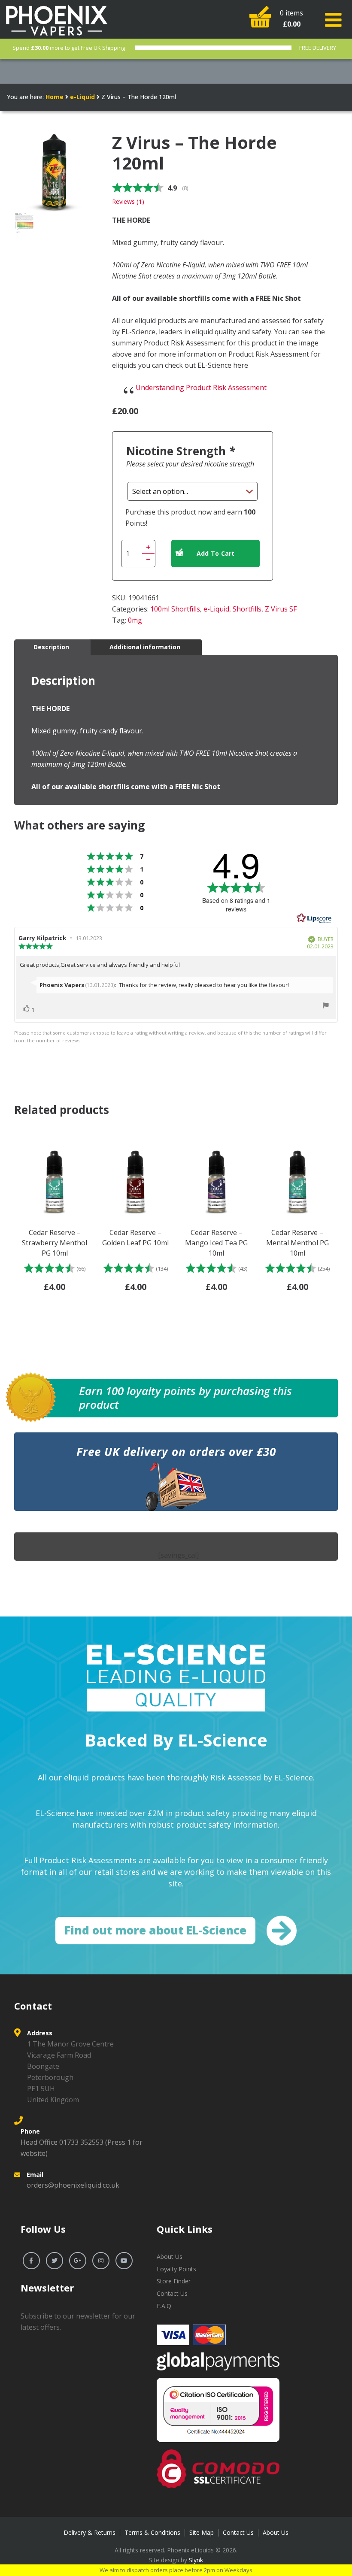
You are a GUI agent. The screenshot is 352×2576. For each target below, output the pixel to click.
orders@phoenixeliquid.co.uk (73, 2185)
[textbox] (220, 354)
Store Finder (174, 2281)
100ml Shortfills (175, 609)
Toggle (335, 20)
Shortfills (247, 609)
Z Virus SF (281, 609)
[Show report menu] (326, 1007)
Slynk (196, 2560)
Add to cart (216, 553)
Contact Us (172, 2293)
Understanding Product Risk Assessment (201, 387)
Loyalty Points (176, 2269)
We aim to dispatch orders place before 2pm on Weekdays (176, 2570)
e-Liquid (82, 97)
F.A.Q (164, 2306)
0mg (135, 620)
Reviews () (128, 201)
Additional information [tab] (145, 647)
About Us (170, 2257)
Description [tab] (51, 647)
